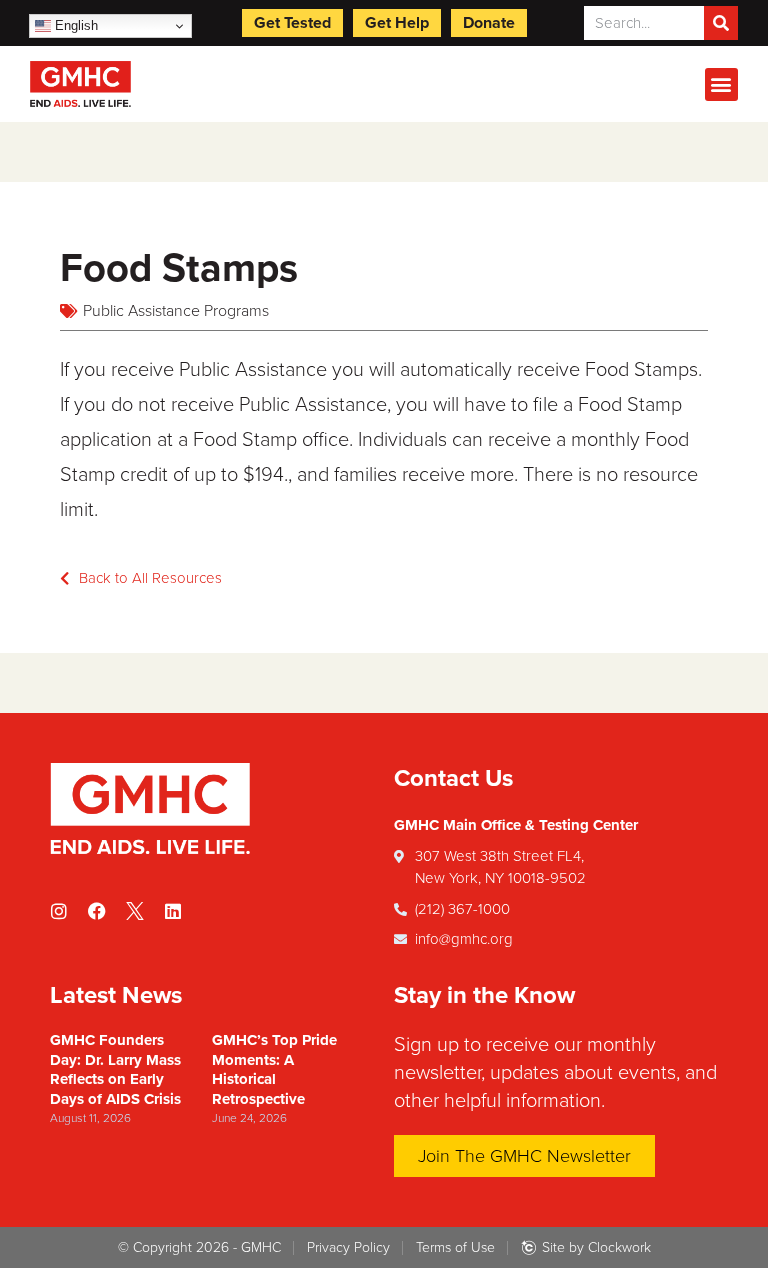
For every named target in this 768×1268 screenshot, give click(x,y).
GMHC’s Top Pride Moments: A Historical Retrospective (274, 1069)
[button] (721, 84)
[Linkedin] (173, 911)
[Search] (721, 23)
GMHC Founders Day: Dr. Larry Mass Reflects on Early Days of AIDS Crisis (115, 1069)
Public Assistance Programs (176, 311)
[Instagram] (59, 911)
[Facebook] (97, 911)
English (74, 25)
